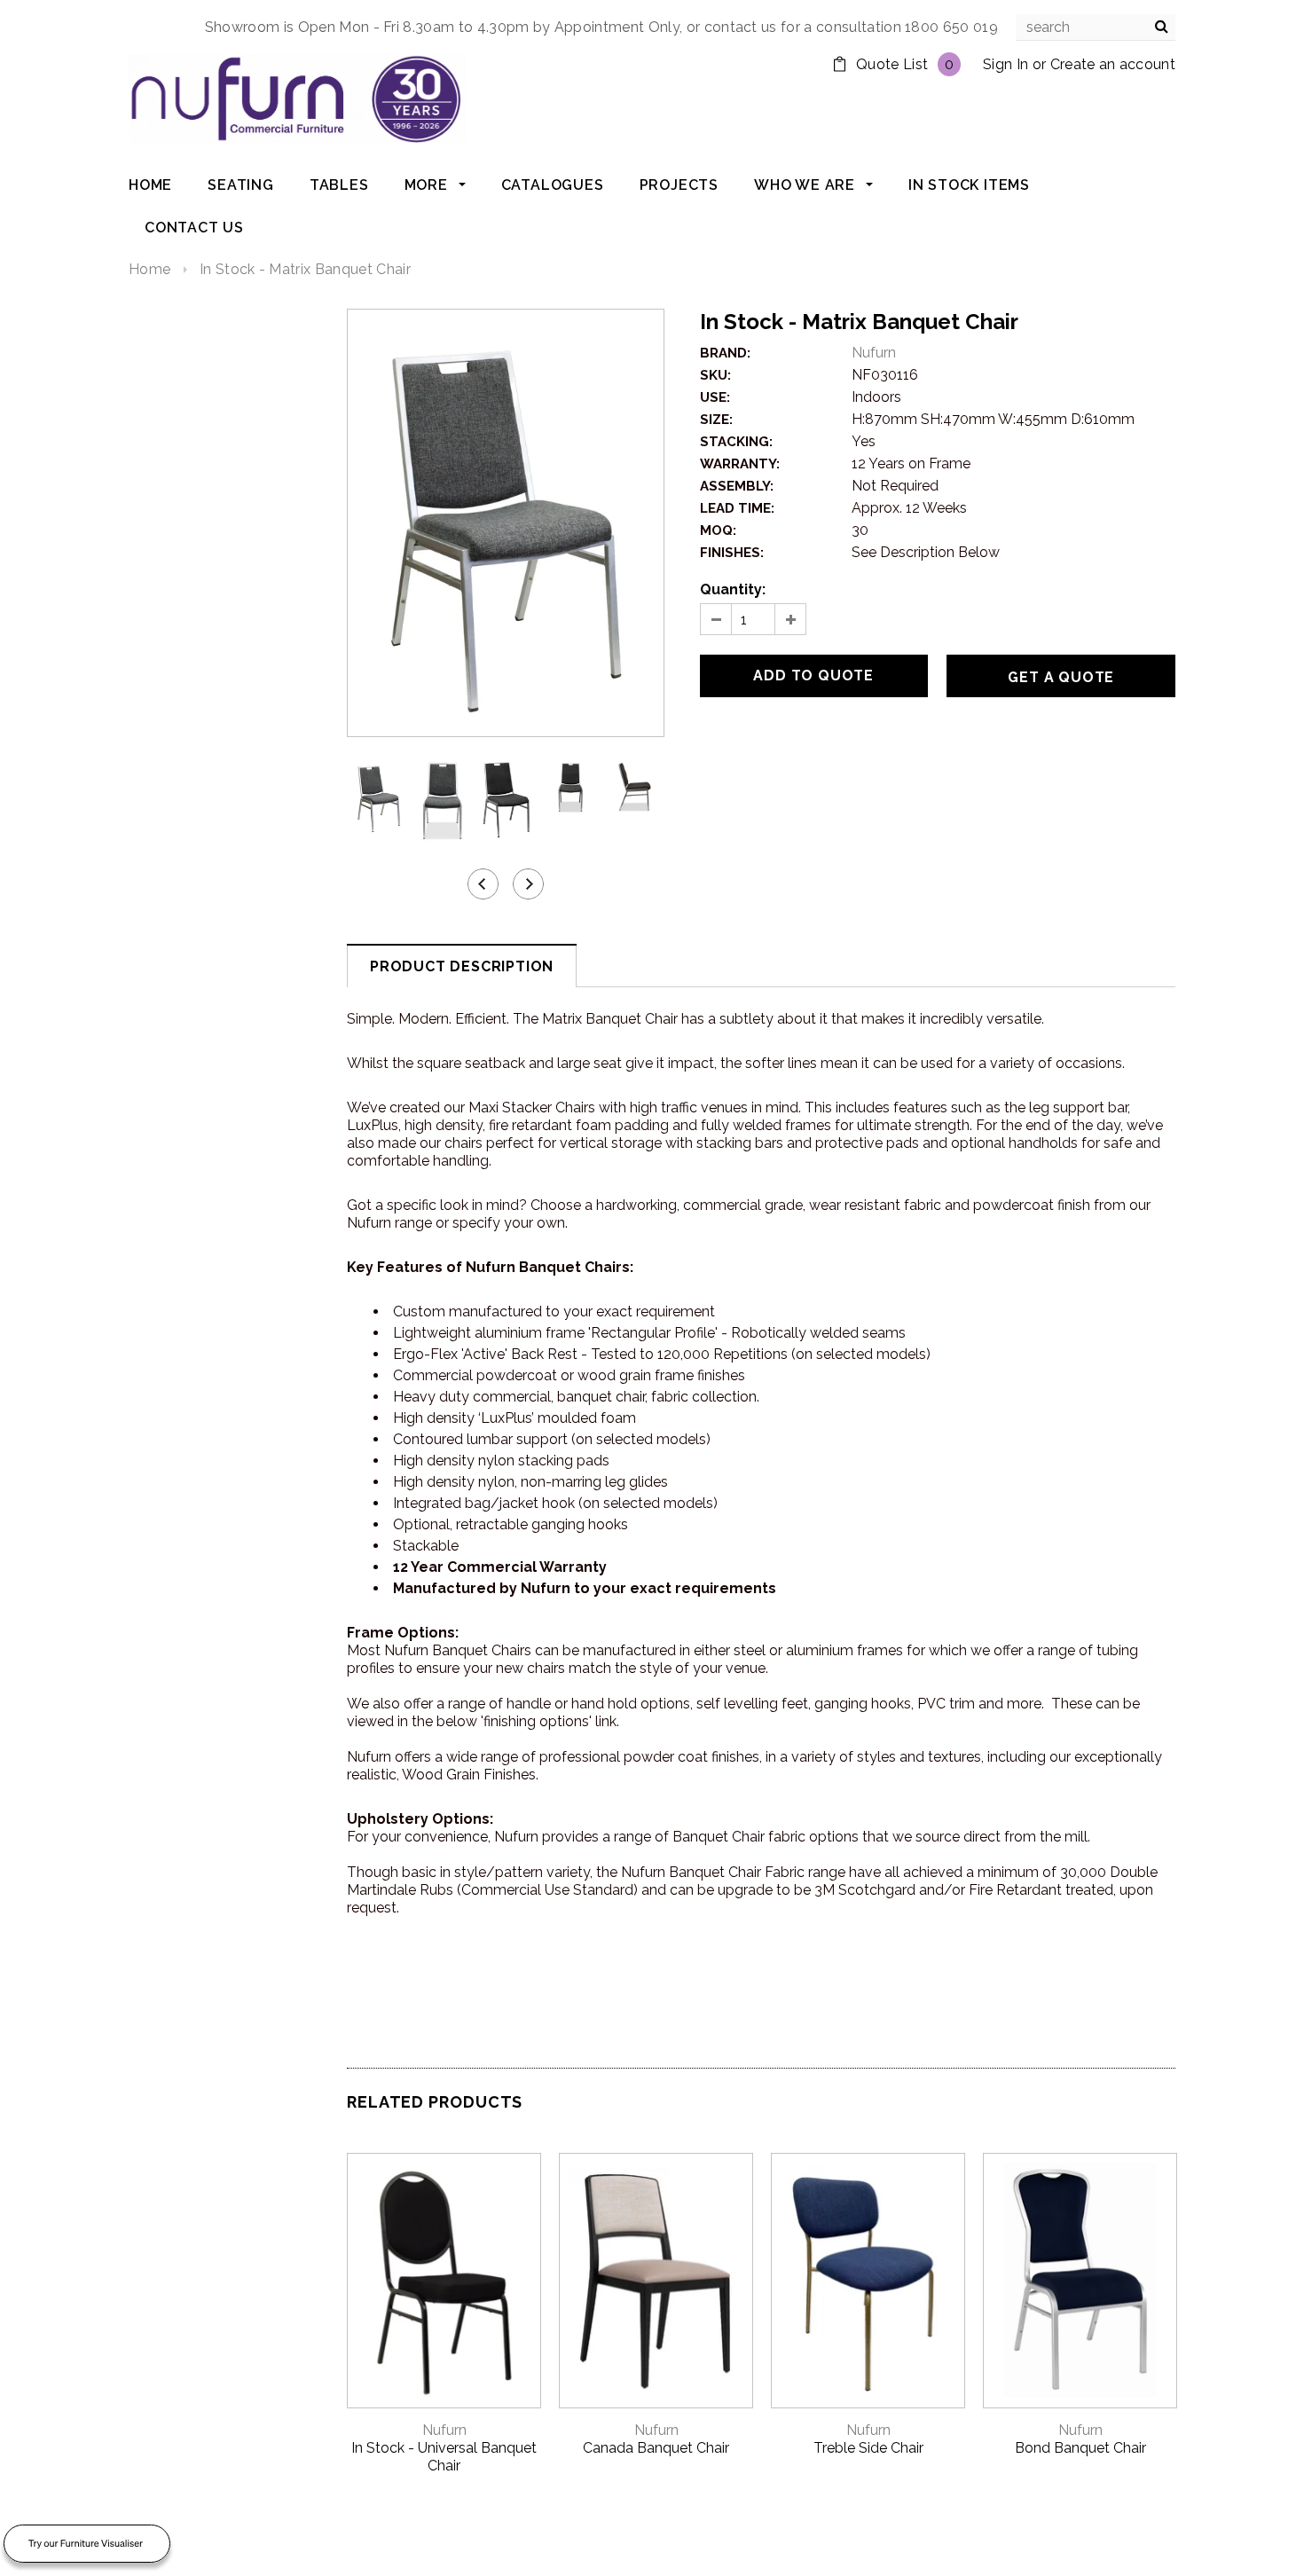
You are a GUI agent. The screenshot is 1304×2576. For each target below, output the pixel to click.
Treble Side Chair (868, 2448)
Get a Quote (1061, 677)
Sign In (1005, 64)
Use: (715, 397)
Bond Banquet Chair (1080, 2448)
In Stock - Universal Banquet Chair (444, 2457)
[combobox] (1096, 27)
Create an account (1113, 64)
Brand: (725, 353)
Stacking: (736, 442)
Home (149, 269)
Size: (716, 420)
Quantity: (733, 589)
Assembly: (737, 486)
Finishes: (732, 553)
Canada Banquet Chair (656, 2448)
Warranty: (740, 464)
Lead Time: (737, 508)
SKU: (715, 375)
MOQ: (718, 530)
